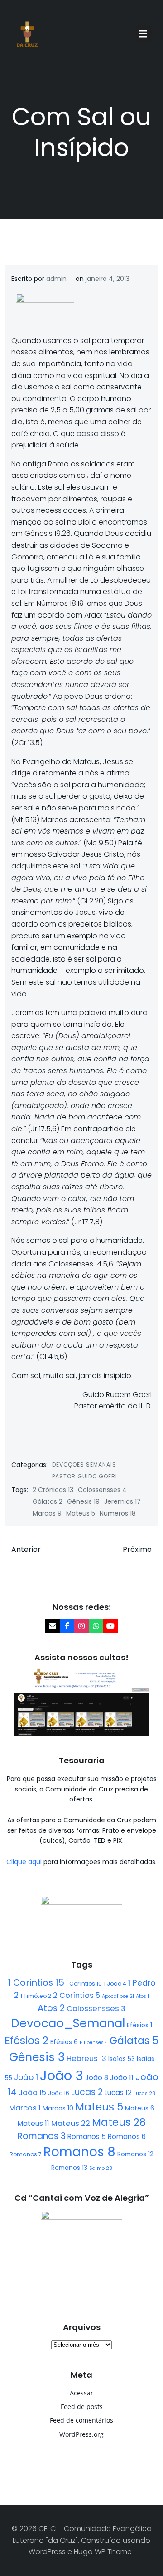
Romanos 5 (87, 2137)
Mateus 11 (34, 2123)
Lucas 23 (144, 2093)
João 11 (122, 2078)
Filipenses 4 (94, 2043)
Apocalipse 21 (118, 1996)
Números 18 (118, 1513)
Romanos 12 (135, 2154)
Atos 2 (51, 2008)
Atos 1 (142, 1996)
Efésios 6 (64, 2042)
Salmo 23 (101, 2168)
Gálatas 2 (48, 1501)
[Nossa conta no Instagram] (81, 1626)
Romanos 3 (42, 2136)
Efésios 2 (26, 2041)
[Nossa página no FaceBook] (67, 1626)
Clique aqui (25, 1862)
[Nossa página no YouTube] (110, 1626)
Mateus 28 (119, 2122)
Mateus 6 (140, 2108)
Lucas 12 (118, 2093)
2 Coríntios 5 (77, 1995)
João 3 (62, 2075)
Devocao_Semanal (68, 2023)
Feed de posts (82, 2407)
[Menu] (144, 34)
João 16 (59, 2093)
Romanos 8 (79, 2152)
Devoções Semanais (84, 1465)
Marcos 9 (47, 1513)
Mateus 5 (81, 1513)
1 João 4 (115, 1984)
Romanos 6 (127, 2137)
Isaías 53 (122, 2059)
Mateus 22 (71, 2123)
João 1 (26, 2077)
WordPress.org (81, 2434)
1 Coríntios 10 (84, 1984)
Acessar (81, 2393)
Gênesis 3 (37, 2057)
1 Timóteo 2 (36, 1996)
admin (56, 279)
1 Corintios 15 (36, 1982)
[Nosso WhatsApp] (96, 1626)
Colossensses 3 (96, 2009)
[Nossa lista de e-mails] (53, 1626)
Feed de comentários (81, 2420)
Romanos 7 (26, 2154)
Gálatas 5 (134, 2041)
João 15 (32, 2093)
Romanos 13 (69, 2168)
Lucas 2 (87, 2092)
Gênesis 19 (83, 1501)
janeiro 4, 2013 (108, 279)
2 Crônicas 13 (53, 1490)
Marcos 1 (25, 2108)
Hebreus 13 (86, 2058)
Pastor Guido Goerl (85, 1476)
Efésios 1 (139, 2025)
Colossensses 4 (102, 1490)
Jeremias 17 (122, 1501)
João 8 (97, 2078)
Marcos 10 (58, 2108)
